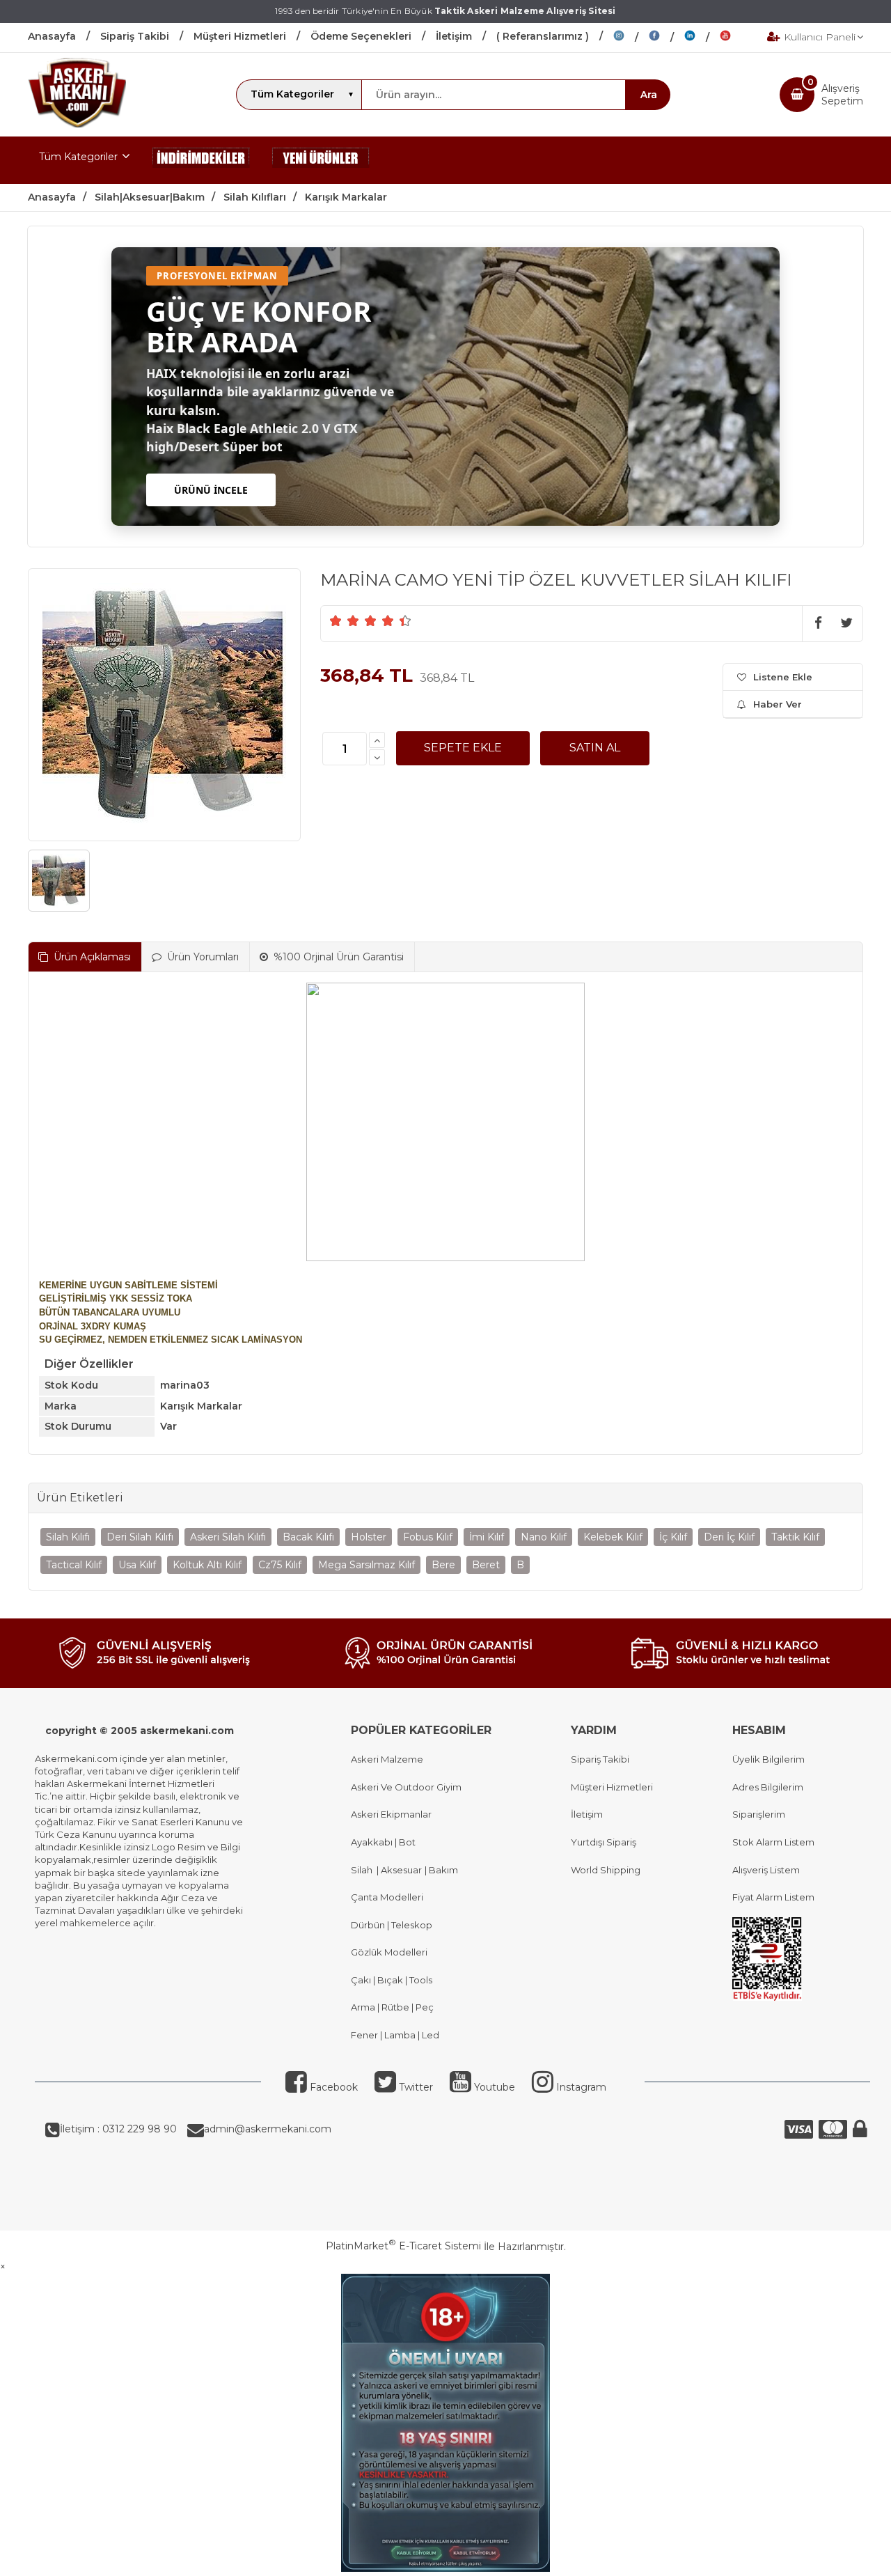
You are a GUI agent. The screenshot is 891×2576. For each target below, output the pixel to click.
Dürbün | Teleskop (392, 1925)
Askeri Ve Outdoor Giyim (406, 1787)
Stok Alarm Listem (773, 1842)
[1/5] (336, 620)
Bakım (442, 1870)
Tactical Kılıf (74, 1565)
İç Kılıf (673, 1537)
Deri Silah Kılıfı (140, 1537)
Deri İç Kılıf (729, 1537)
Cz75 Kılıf (280, 1565)
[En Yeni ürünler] (321, 160)
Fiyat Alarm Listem (773, 1897)
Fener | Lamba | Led (395, 2035)
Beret (486, 1565)
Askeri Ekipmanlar (391, 1814)
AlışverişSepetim (842, 95)
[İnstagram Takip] (631, 38)
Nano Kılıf (544, 1537)
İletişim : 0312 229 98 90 (118, 2129)
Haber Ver (778, 704)
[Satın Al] (595, 748)
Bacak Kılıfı (308, 1537)
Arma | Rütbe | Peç (392, 2007)
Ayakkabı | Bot (383, 1842)
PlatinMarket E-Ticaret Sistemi (403, 2246)
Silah (364, 1870)
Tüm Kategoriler (78, 157)
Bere (443, 1565)
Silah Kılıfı (68, 1537)
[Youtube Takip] (736, 38)
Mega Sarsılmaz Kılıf (366, 1565)
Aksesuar (400, 1870)
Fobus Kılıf (428, 1537)
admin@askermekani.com (268, 2129)
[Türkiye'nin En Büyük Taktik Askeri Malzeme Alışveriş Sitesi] (77, 124)
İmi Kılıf (487, 1537)
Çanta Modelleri (387, 1897)
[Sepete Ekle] (463, 748)
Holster (369, 1537)
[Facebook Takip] (667, 38)
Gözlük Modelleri (389, 1952)
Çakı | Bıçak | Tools (392, 1980)
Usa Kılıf (137, 1565)
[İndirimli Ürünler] (201, 160)
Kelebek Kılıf (613, 1537)
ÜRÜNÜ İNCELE (211, 490)
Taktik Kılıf (795, 1537)
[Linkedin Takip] (702, 38)
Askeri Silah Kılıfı (228, 1537)
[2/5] (345, 620)
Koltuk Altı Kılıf (207, 1565)
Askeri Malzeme (387, 1759)
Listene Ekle (783, 677)
